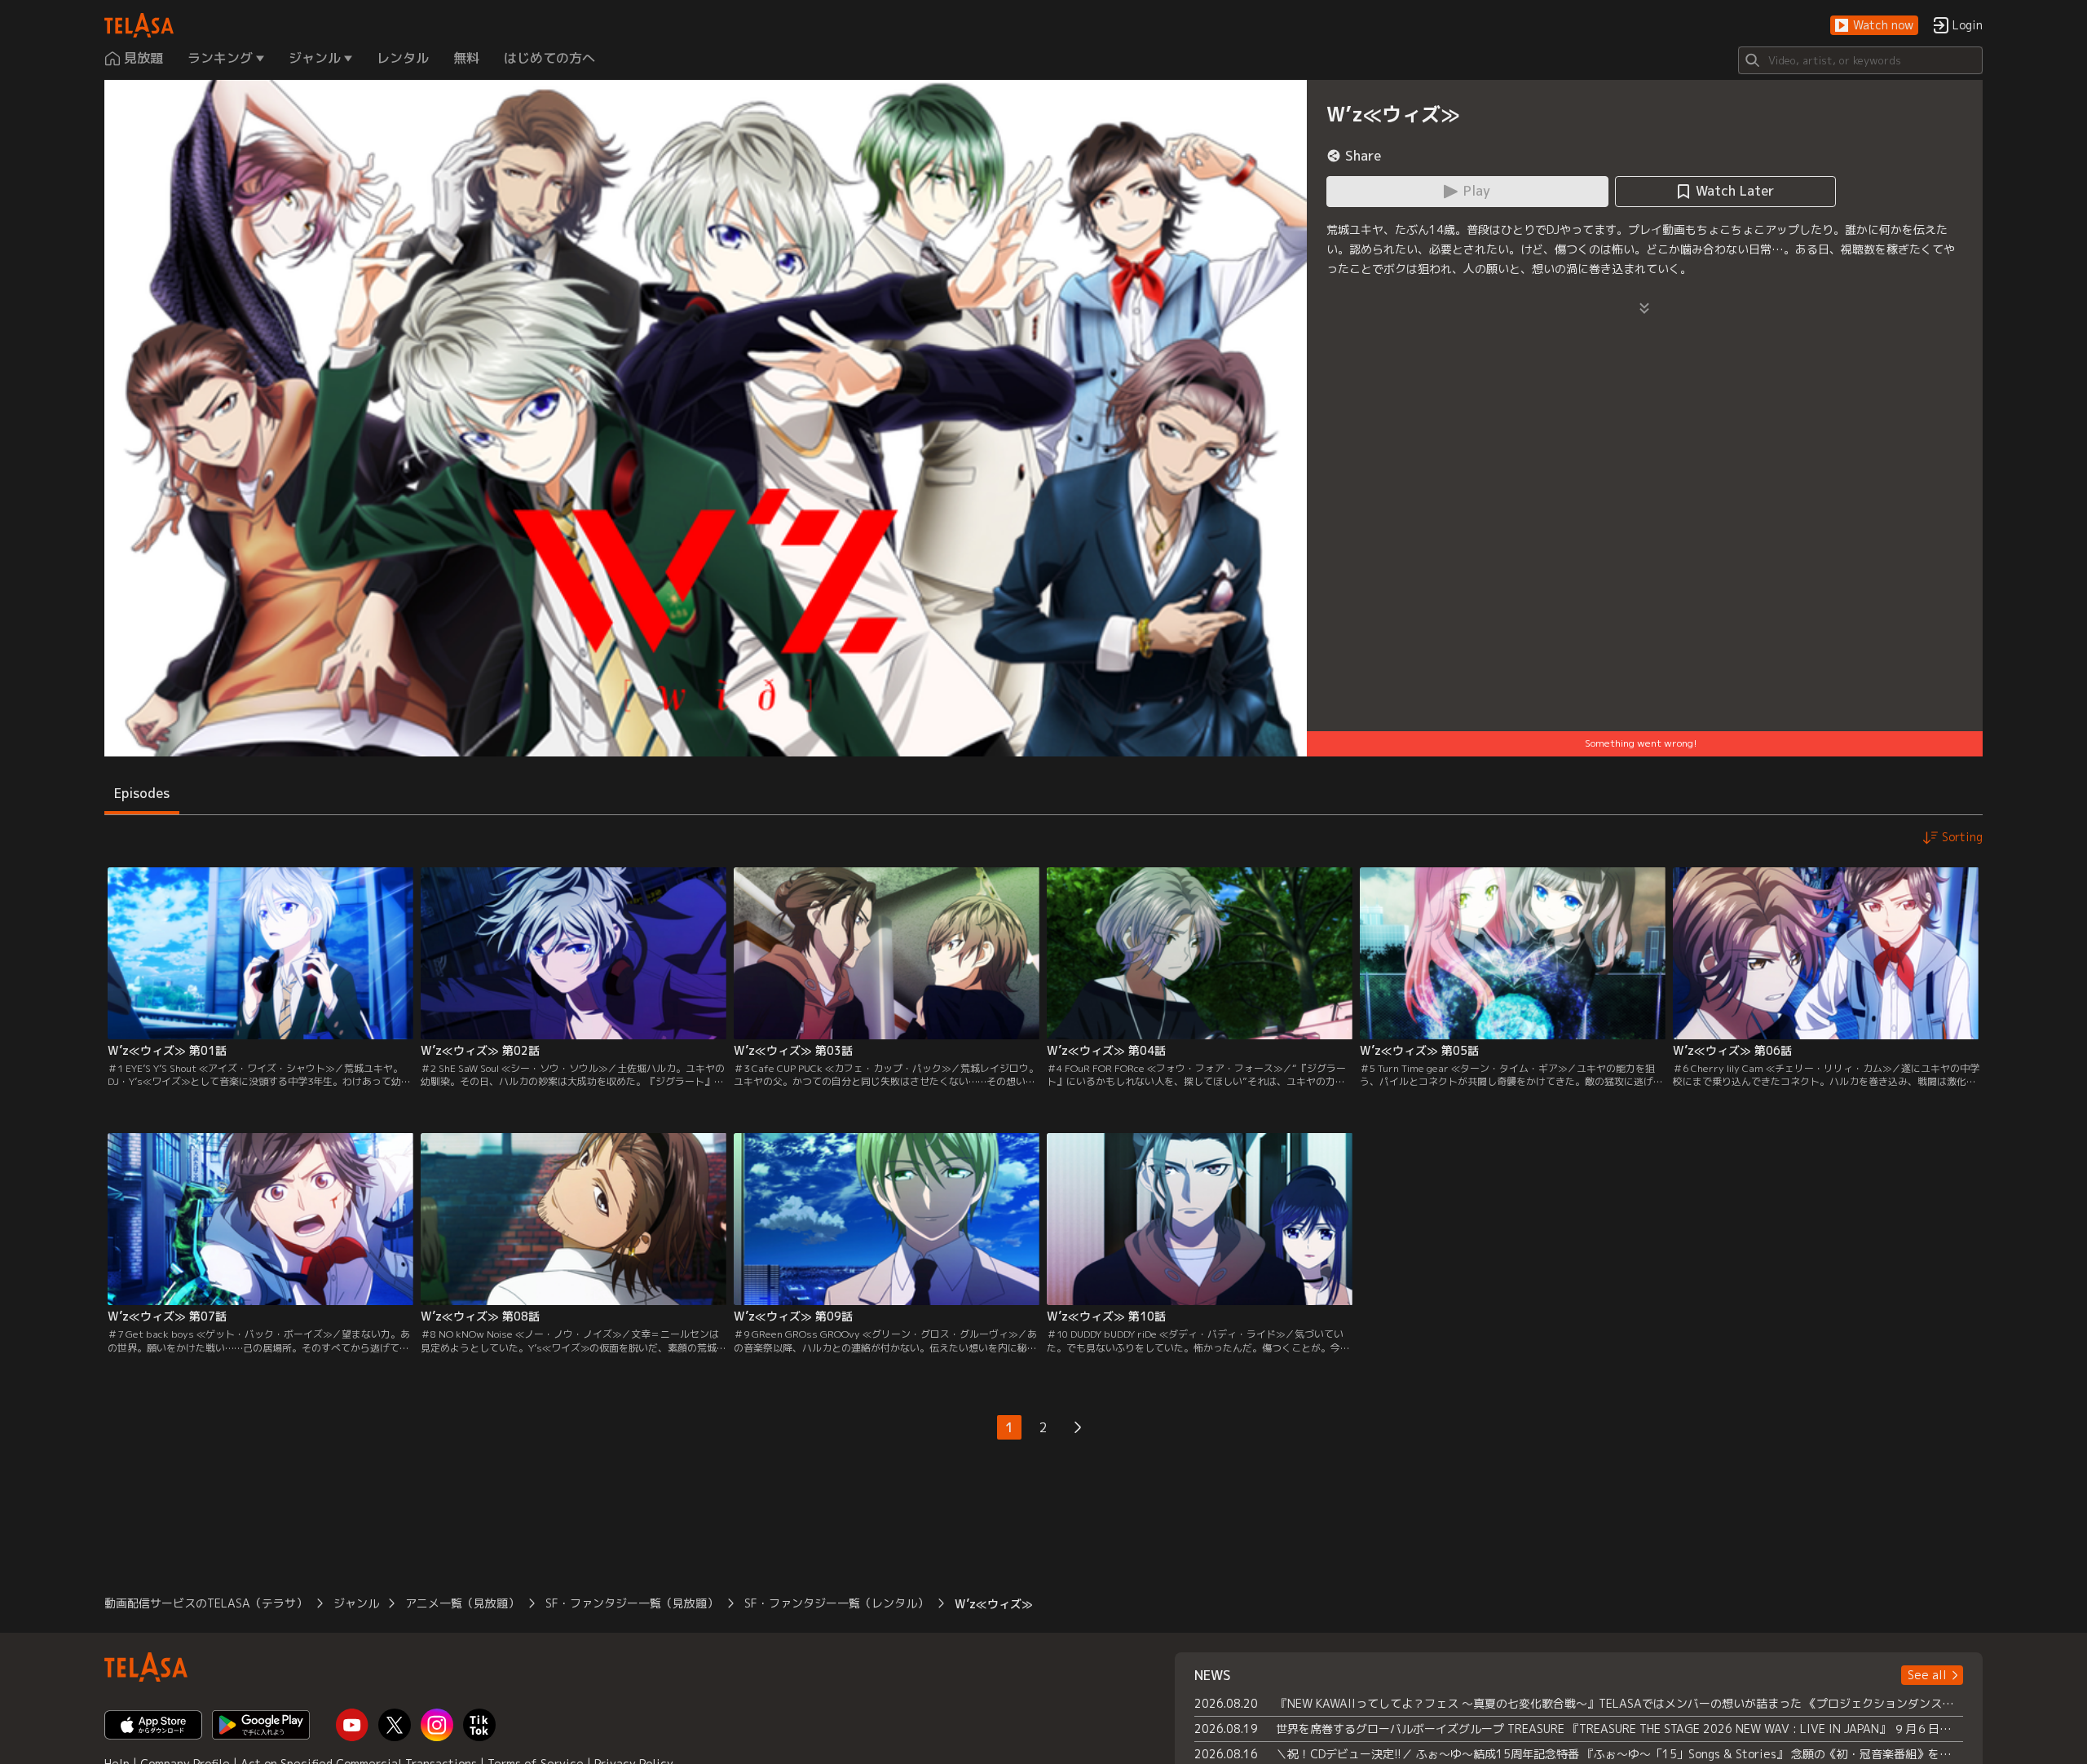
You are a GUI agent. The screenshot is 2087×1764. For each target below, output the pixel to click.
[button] (1874, 26)
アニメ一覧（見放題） (462, 1603)
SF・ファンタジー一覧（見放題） (632, 1603)
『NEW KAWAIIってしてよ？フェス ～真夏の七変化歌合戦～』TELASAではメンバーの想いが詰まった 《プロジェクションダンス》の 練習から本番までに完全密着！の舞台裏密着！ (1619, 1703)
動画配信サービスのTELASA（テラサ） (206, 1603)
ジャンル (356, 1603)
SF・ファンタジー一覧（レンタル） (836, 1603)
